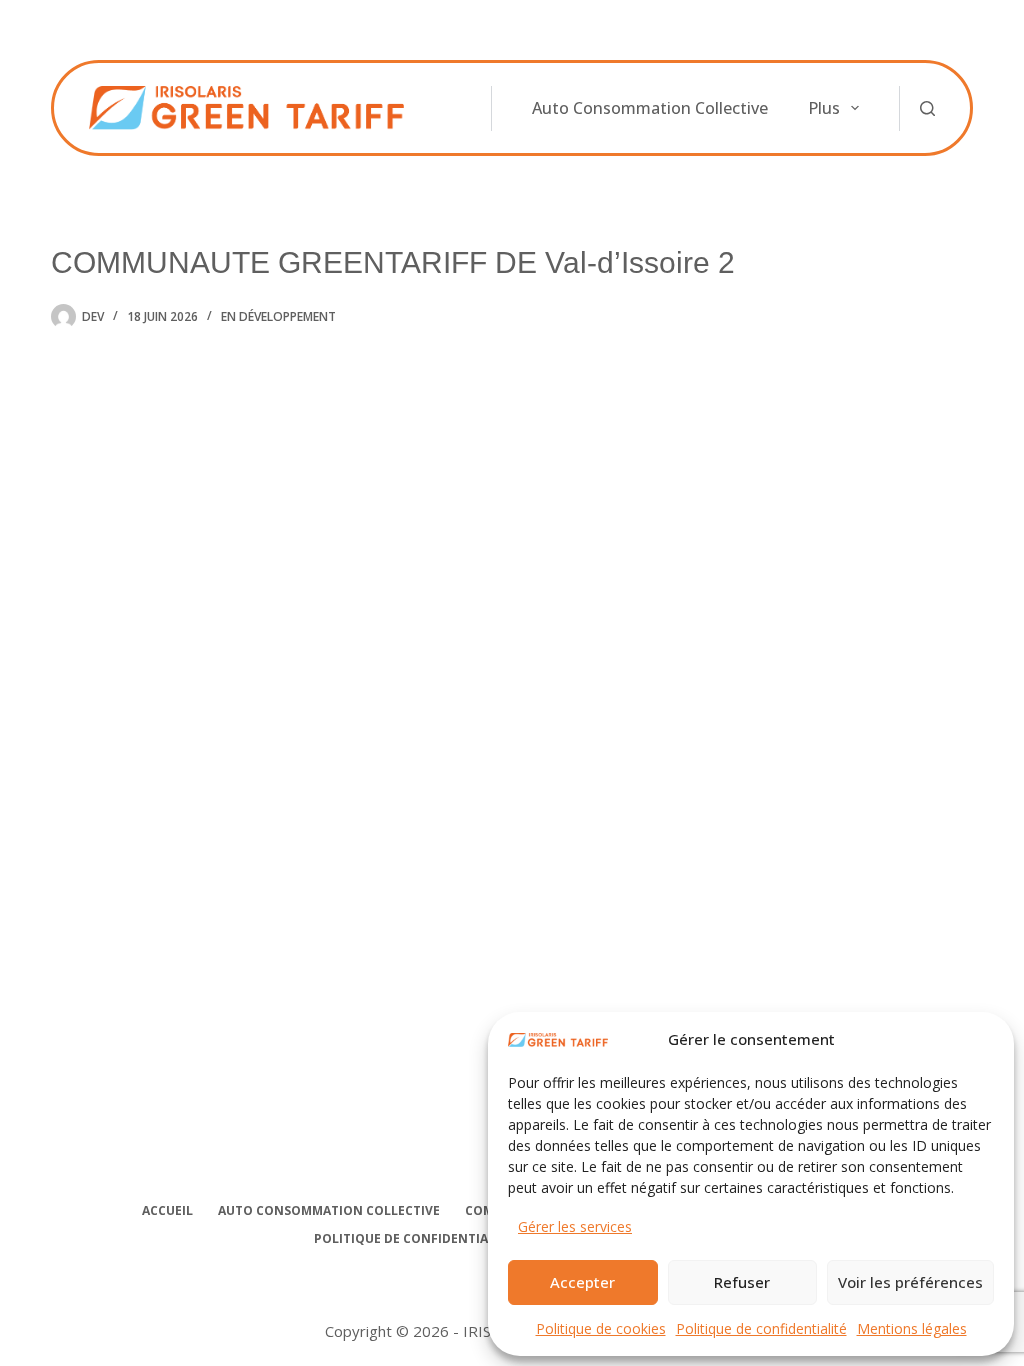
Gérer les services (575, 1226)
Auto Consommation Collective (650, 108)
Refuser (742, 1282)
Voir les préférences (910, 1282)
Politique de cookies (601, 1328)
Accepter (582, 1282)
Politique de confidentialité (761, 1328)
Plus (824, 108)
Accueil (167, 1211)
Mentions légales (912, 1328)
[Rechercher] (927, 108)
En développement (278, 316)
